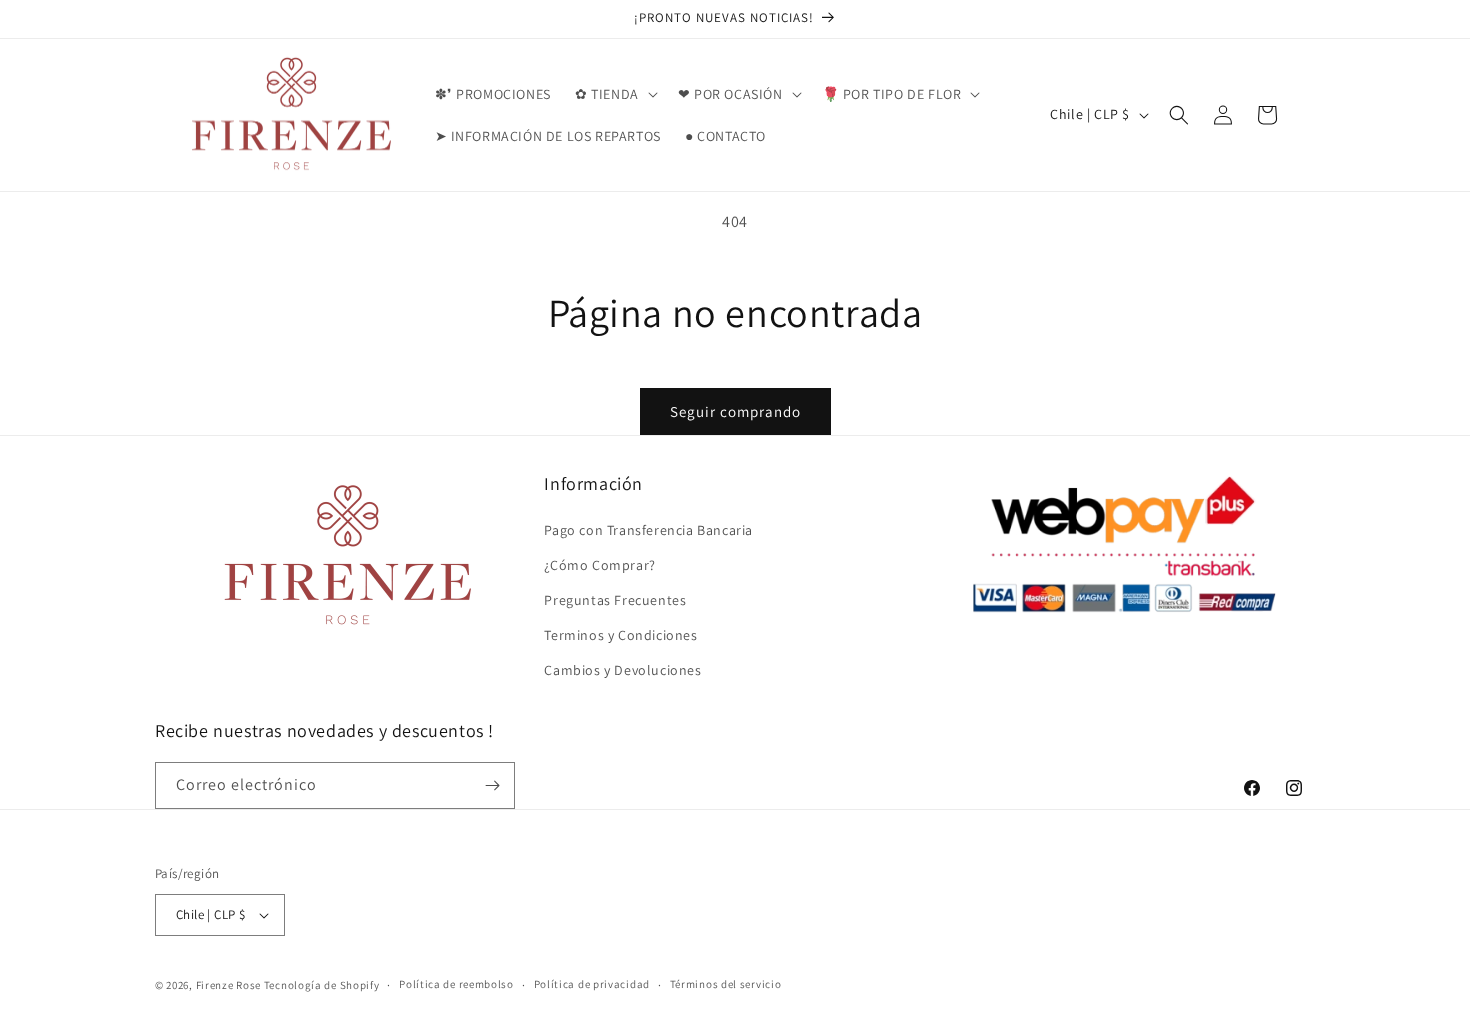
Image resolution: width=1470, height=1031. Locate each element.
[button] (614, 94)
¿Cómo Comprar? (599, 565)
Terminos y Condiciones (620, 635)
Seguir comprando (735, 411)
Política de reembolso (456, 984)
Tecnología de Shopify (322, 985)
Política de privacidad (592, 984)
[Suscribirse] (492, 785)
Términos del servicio (726, 984)
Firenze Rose (228, 985)
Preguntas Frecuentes (615, 600)
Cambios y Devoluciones (622, 671)
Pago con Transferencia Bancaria (648, 530)
